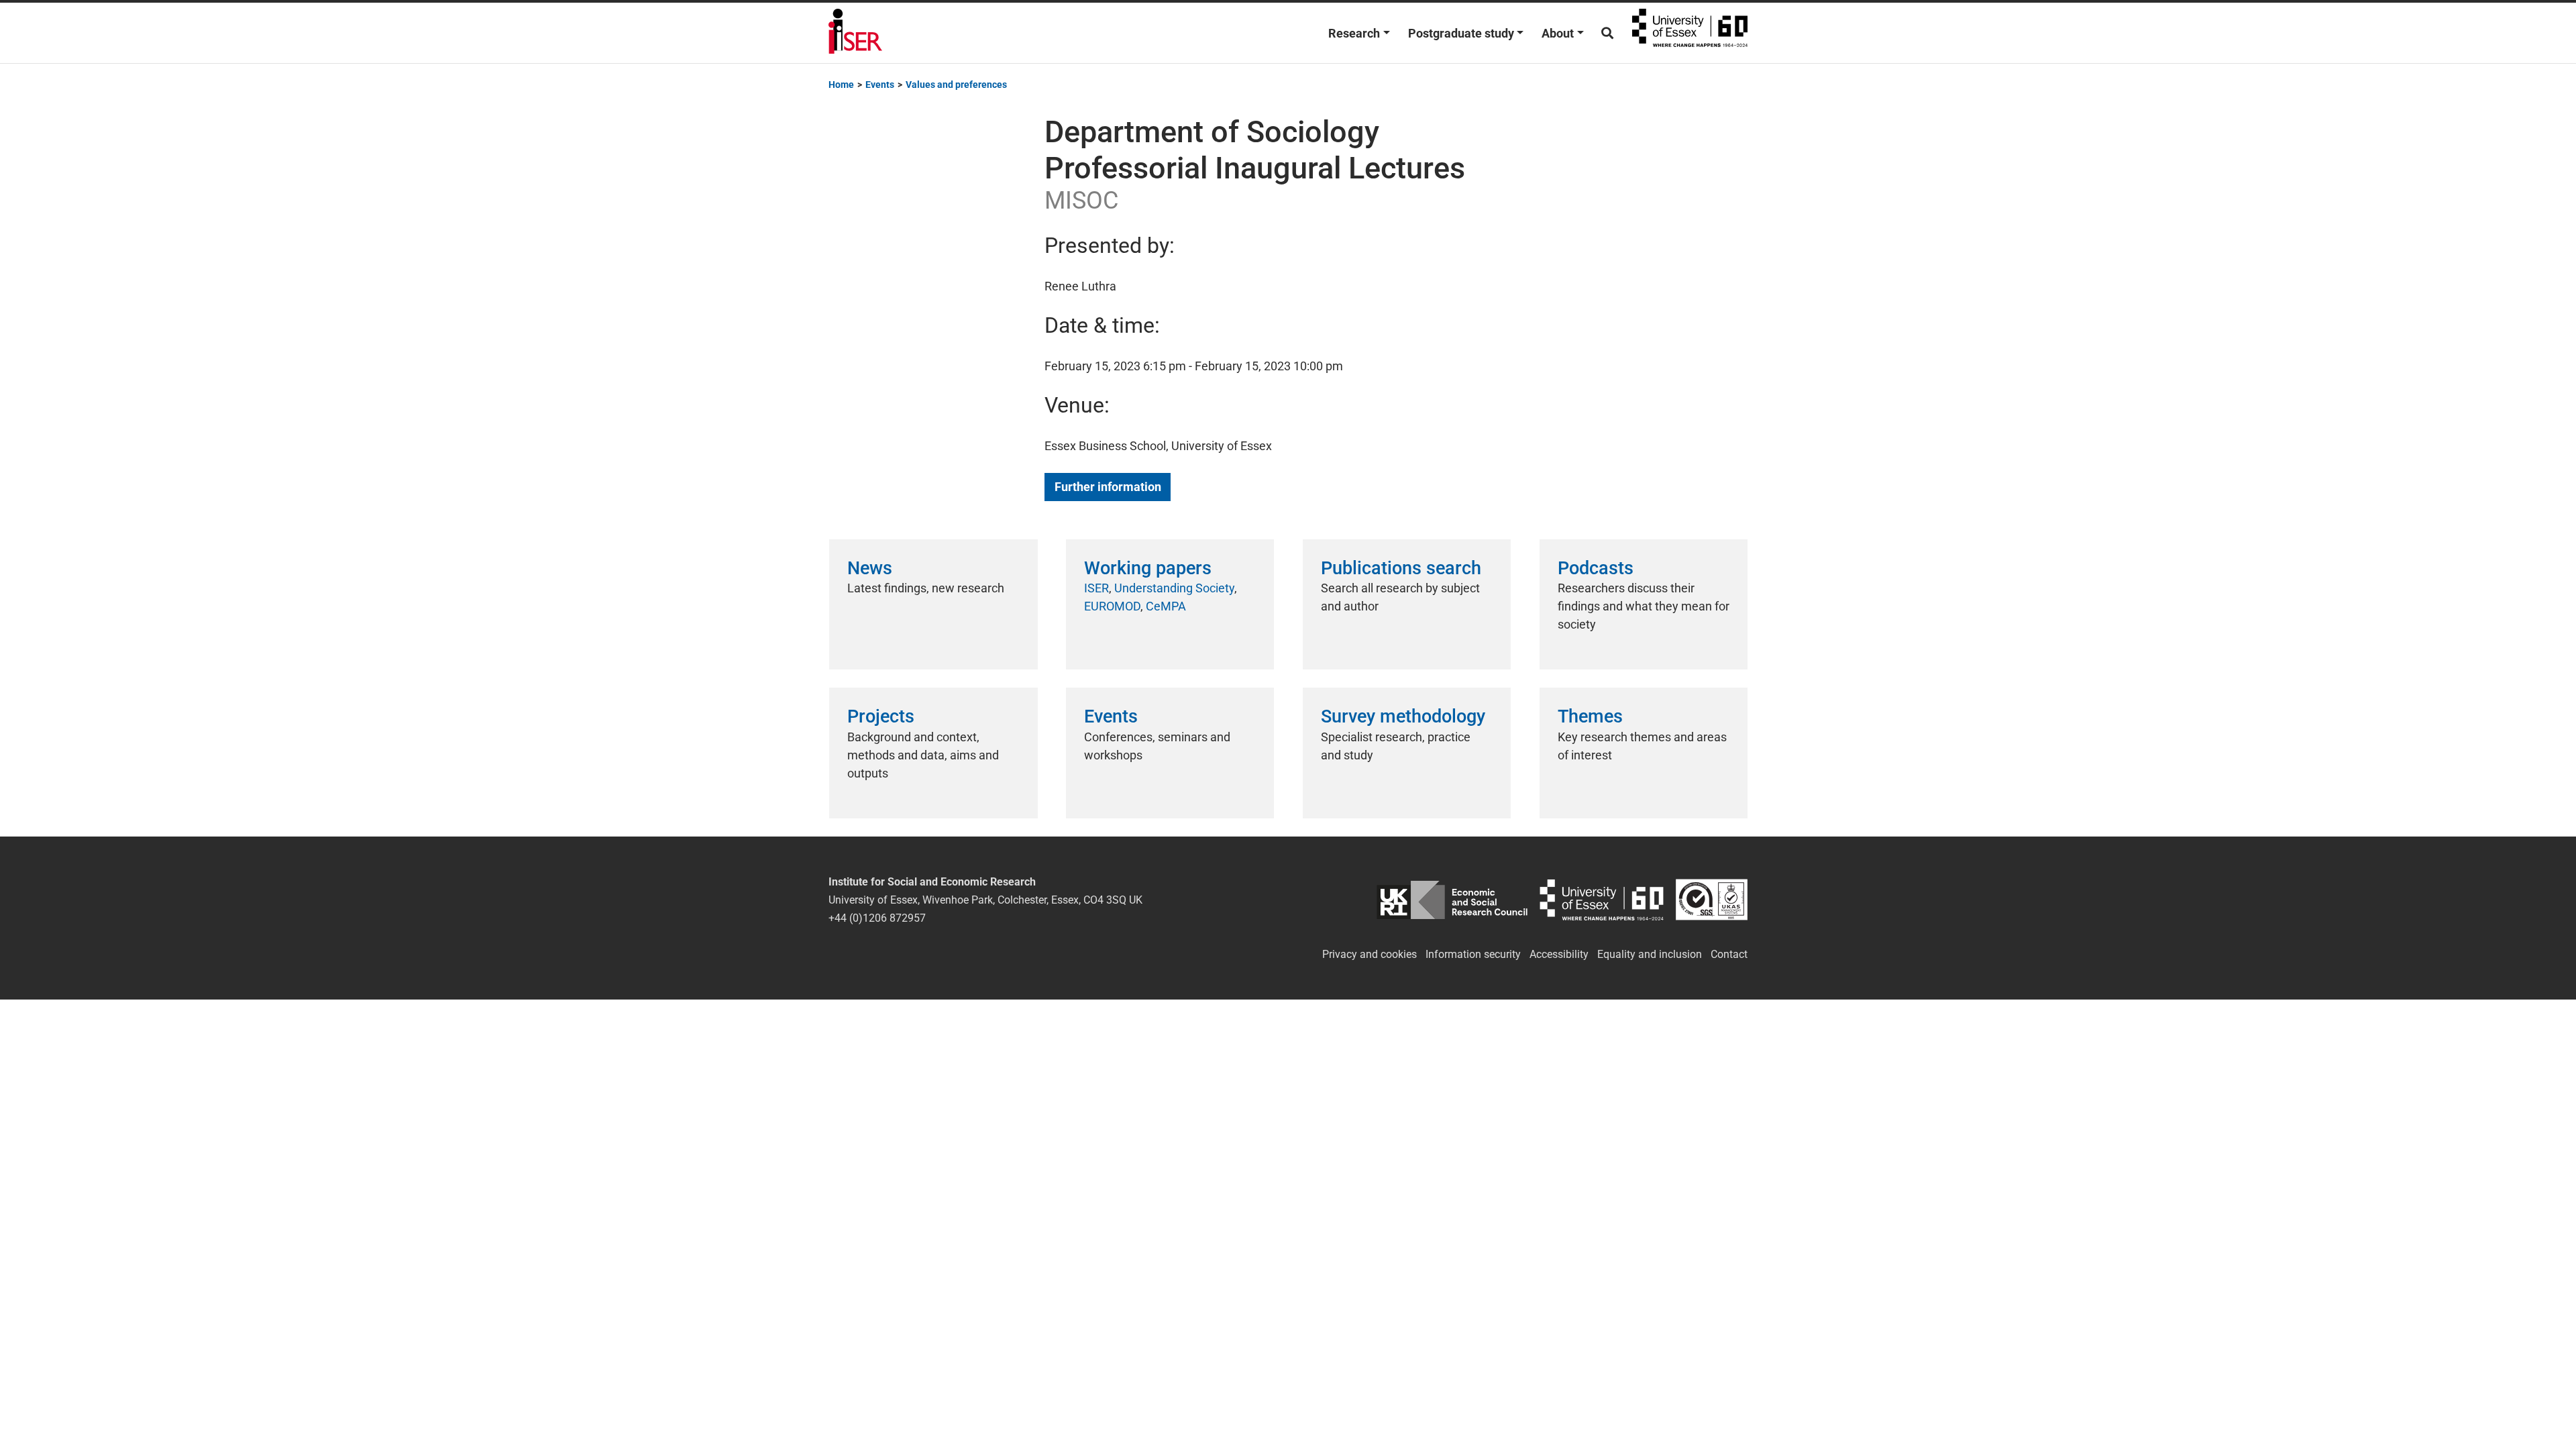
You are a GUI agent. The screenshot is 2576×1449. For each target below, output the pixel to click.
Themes (1590, 716)
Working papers (1148, 568)
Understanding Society (1174, 588)
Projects (881, 716)
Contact (1729, 954)
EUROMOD (1112, 606)
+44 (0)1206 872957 (877, 918)
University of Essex (1690, 33)
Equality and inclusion (1650, 954)
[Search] (1607, 33)
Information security (1473, 954)
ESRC (1452, 900)
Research (1354, 33)
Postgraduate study (1461, 33)
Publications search (1401, 568)
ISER (1096, 588)
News (870, 568)
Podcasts (1596, 568)
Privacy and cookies (1370, 954)
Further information (1108, 487)
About (1558, 33)
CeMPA (1166, 606)
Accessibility (1559, 954)
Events (1111, 716)
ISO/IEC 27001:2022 (1712, 900)
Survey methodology (1403, 716)
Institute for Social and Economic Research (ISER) (855, 33)
